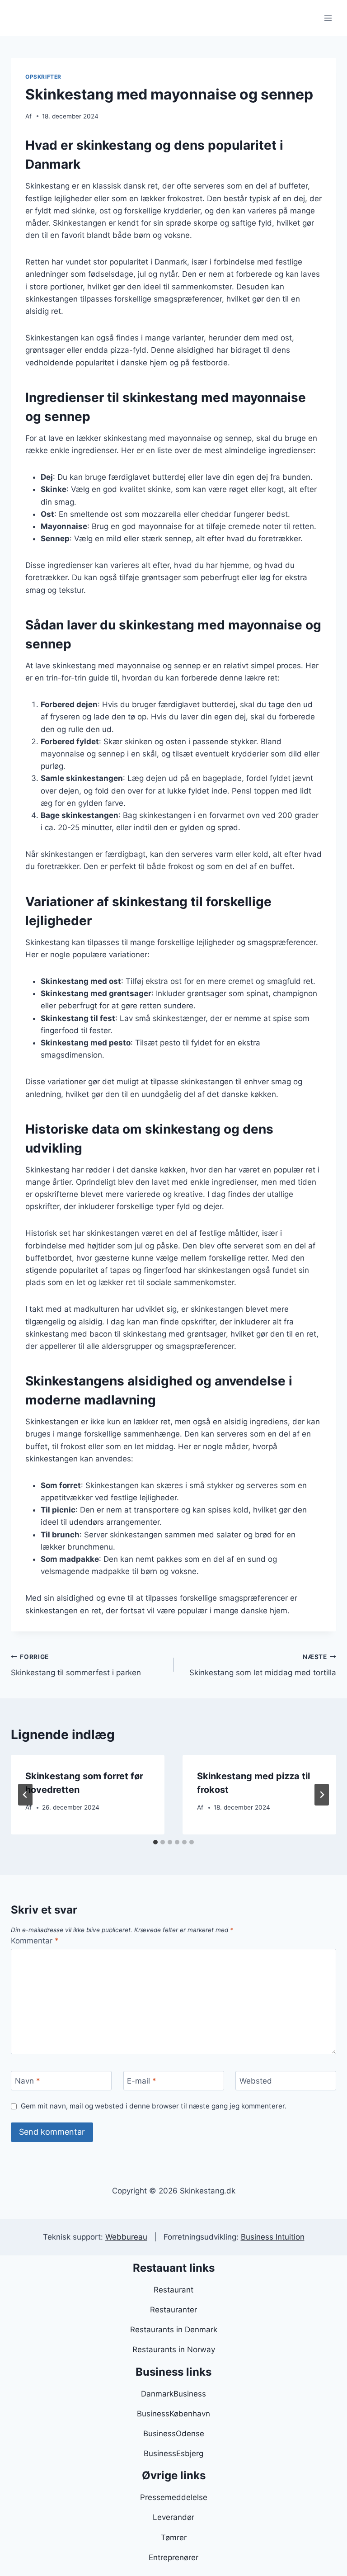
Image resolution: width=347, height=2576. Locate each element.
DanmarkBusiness (173, 2394)
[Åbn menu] (328, 18)
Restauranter (173, 2310)
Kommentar (35, 1941)
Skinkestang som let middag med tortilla (263, 1665)
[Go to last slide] (25, 1795)
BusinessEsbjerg (173, 2453)
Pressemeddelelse (174, 2497)
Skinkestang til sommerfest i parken (76, 1665)
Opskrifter (43, 77)
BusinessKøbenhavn (173, 2414)
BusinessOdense (174, 2434)
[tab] (155, 1842)
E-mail (142, 2081)
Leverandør (173, 2517)
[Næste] (322, 1795)
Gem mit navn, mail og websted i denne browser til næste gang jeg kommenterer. (154, 2106)
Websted (256, 2081)
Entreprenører (173, 2557)
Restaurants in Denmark (174, 2330)
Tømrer (174, 2538)
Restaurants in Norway (174, 2349)
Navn (28, 2081)
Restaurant (173, 2290)
